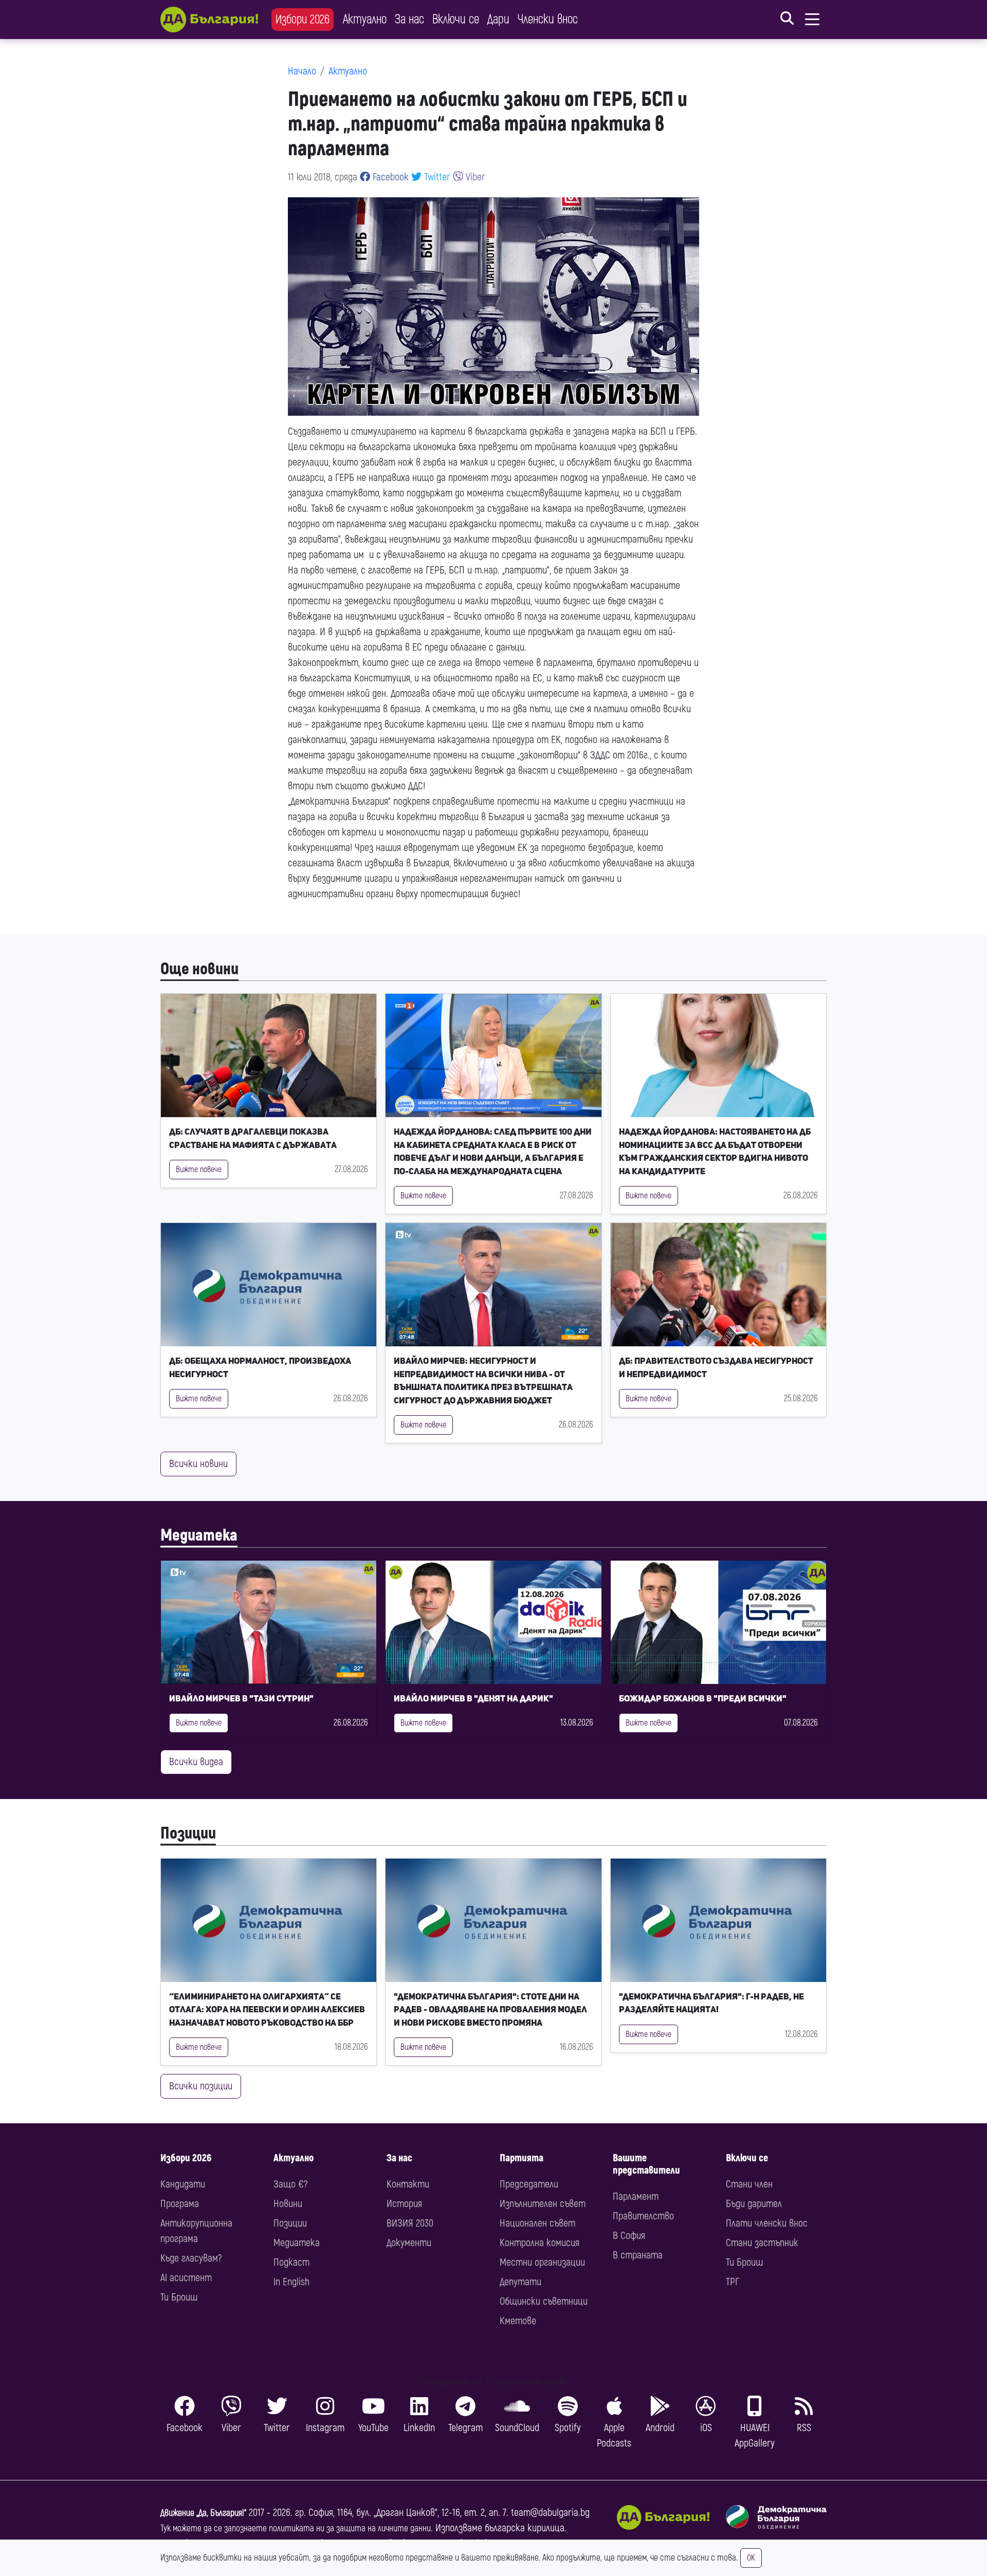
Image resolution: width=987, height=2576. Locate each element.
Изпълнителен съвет (543, 2204)
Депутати (520, 2282)
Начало (302, 71)
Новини (288, 2204)
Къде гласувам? (191, 2258)
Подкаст (291, 2262)
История (404, 2204)
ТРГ (733, 2282)
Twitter (436, 177)
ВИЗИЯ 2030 (410, 2223)
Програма (180, 2204)
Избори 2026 (303, 19)
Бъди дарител (754, 2204)
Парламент (636, 2197)
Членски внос (548, 19)
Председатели (529, 2184)
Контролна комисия (540, 2243)
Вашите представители (646, 2164)
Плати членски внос (767, 2223)
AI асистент (186, 2278)
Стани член (749, 2184)
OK (751, 2558)
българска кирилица (525, 2528)
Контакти (408, 2184)
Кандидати (183, 2184)
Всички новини (198, 1464)
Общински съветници (544, 2301)
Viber (474, 177)
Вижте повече (199, 1170)
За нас (409, 19)
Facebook (389, 177)
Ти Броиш (179, 2297)
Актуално (365, 19)
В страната (638, 2255)
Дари (498, 19)
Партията (522, 2158)
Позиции (188, 1833)
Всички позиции (201, 2086)
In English (291, 2282)
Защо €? (290, 2184)
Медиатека (199, 1535)
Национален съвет (537, 2223)
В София (629, 2236)
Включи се (456, 19)
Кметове (518, 2321)
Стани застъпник (762, 2243)
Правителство (643, 2216)
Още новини (199, 969)
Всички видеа (196, 1762)
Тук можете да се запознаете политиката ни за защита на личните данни (296, 2528)
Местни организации (542, 2262)
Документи (409, 2243)
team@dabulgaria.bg (550, 2513)
